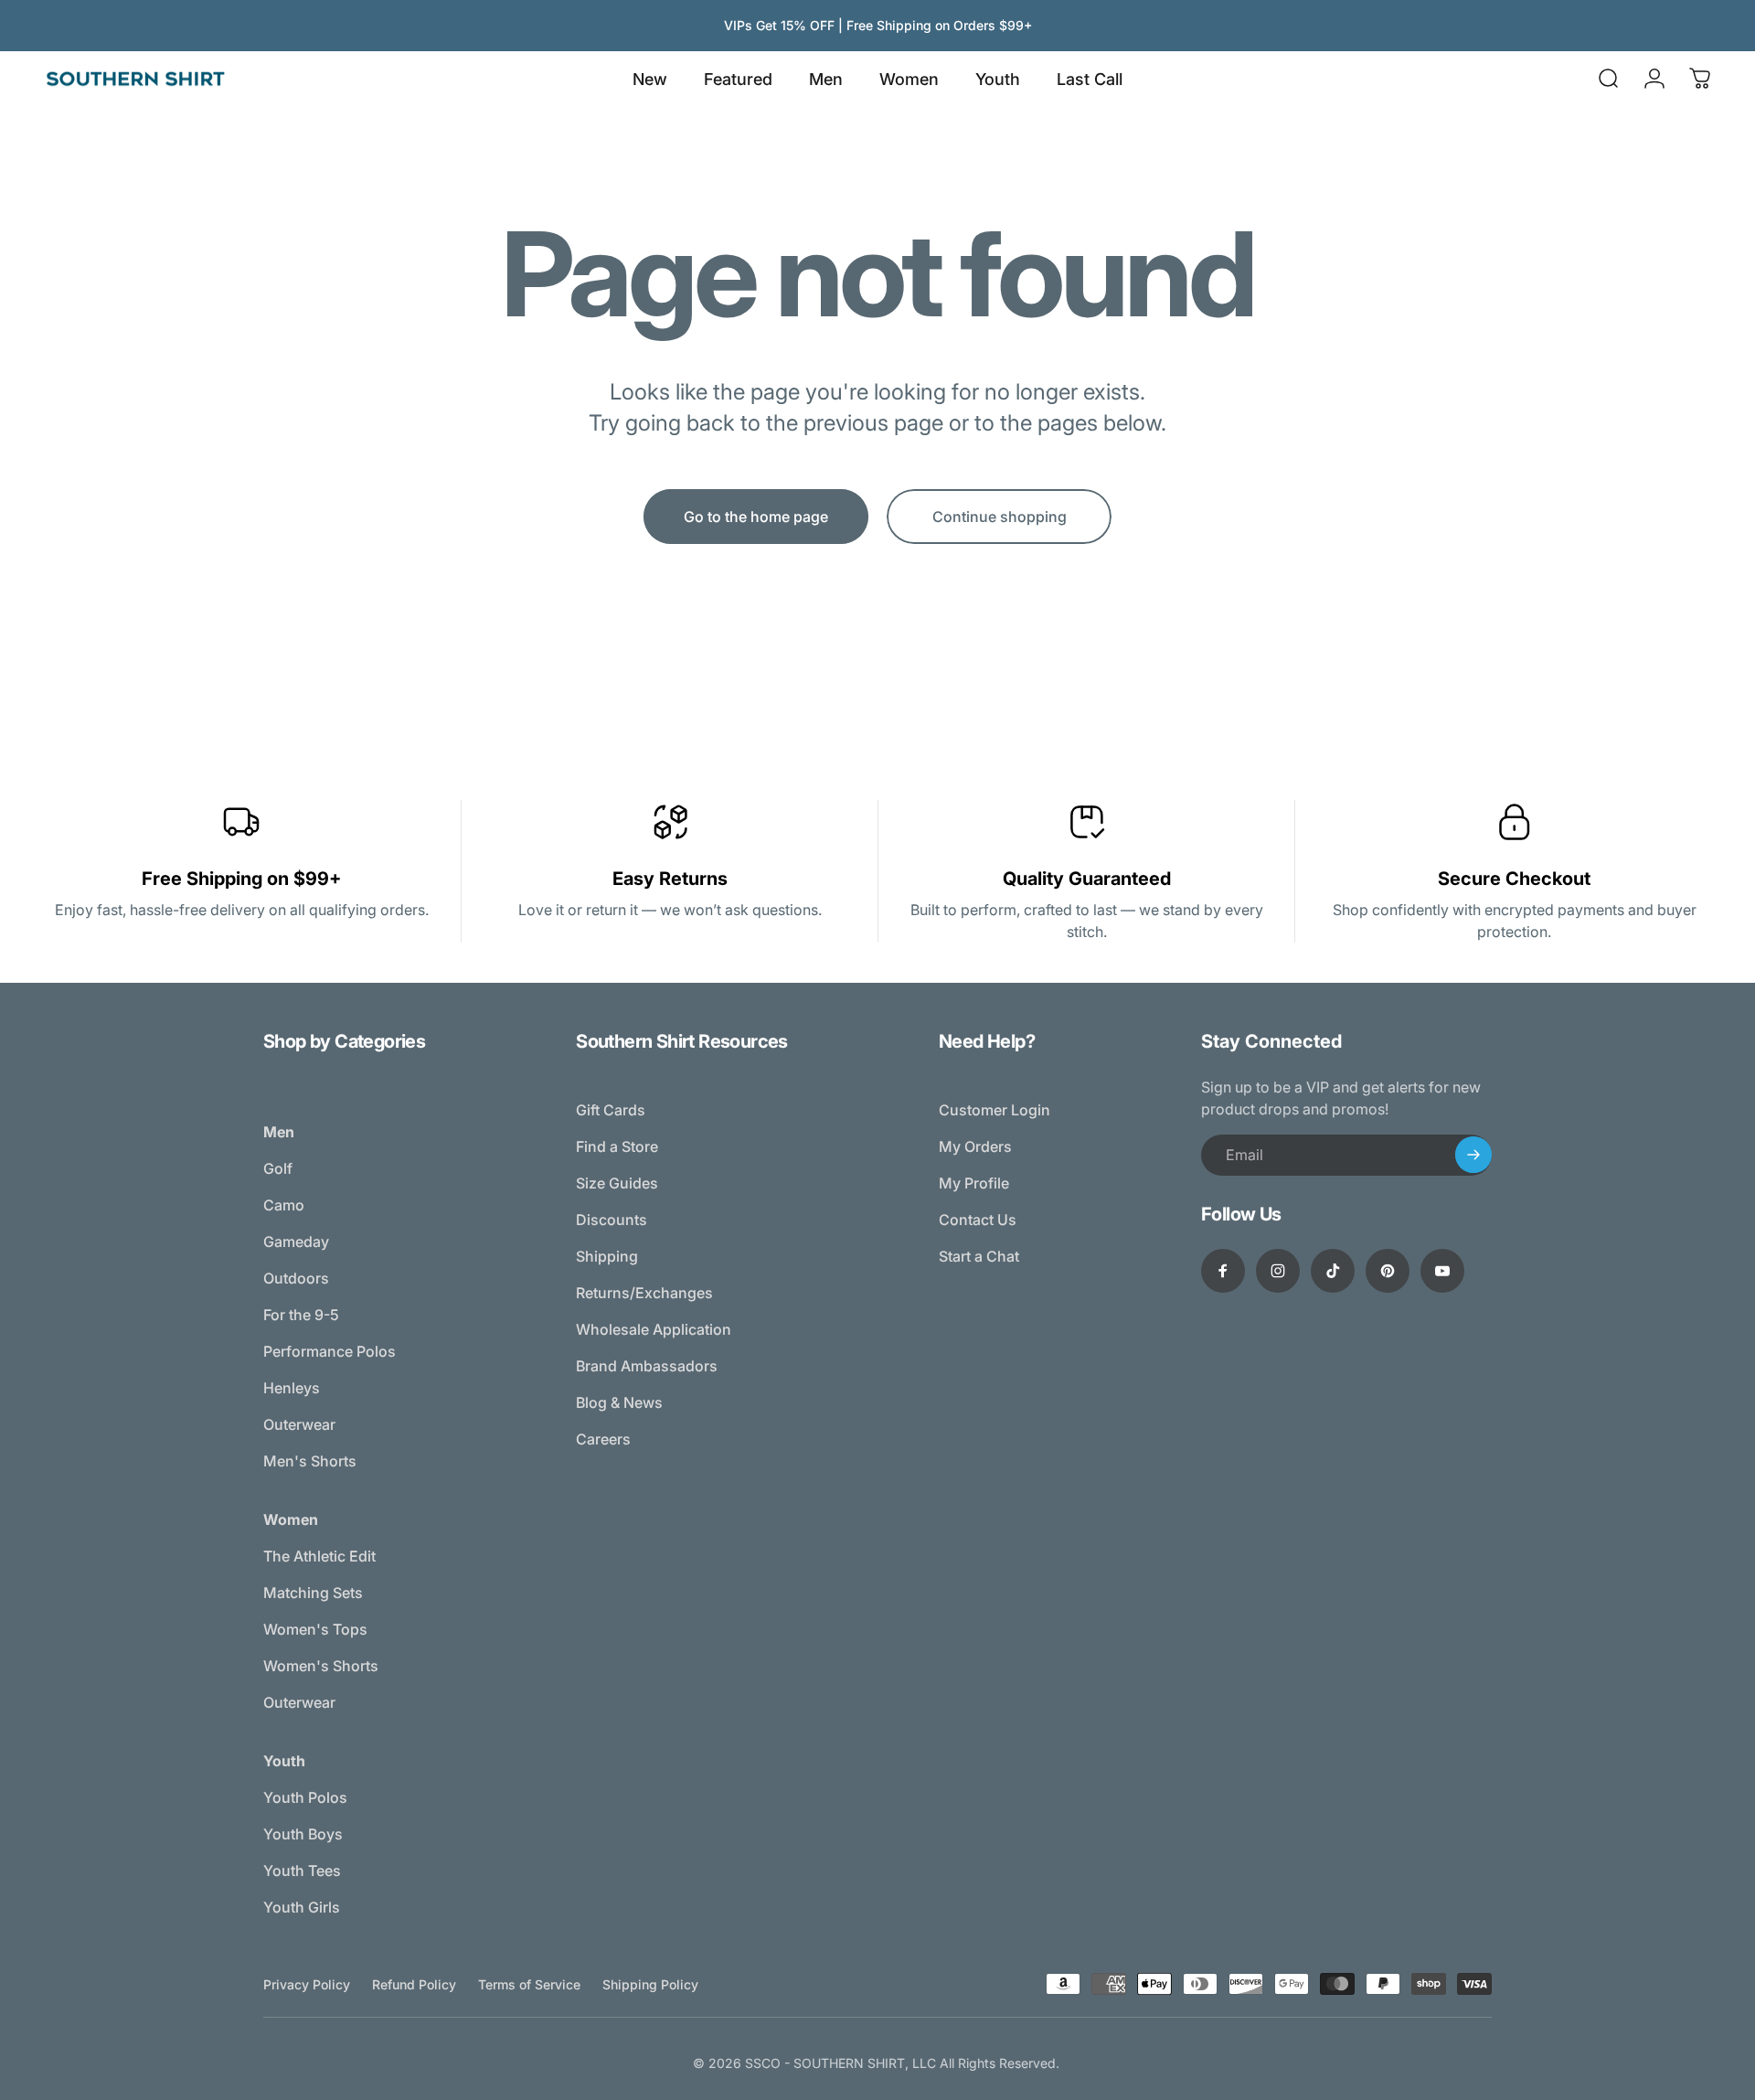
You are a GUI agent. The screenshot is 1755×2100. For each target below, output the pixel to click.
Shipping (607, 1256)
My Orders (975, 1146)
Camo (284, 1205)
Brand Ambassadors (647, 1366)
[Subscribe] (1473, 1155)
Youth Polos (305, 1797)
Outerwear (299, 1424)
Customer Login (994, 1110)
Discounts (612, 1220)
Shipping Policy (650, 1984)
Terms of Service (529, 1984)
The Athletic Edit (319, 1556)
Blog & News (619, 1402)
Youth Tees (302, 1871)
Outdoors (296, 1278)
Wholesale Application (654, 1329)
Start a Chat (979, 1256)
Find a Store (617, 1146)
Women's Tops (315, 1629)
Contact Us (978, 1220)
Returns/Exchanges (644, 1293)
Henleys (292, 1388)
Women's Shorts (321, 1666)
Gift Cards (611, 1110)
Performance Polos (330, 1351)
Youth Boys (303, 1834)
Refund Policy (414, 1984)
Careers (603, 1439)
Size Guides (617, 1183)
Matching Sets (313, 1593)
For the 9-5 (301, 1315)
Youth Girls (302, 1907)
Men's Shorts (310, 1461)
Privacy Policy (307, 1984)
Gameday (296, 1242)
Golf (278, 1168)
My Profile (974, 1183)
